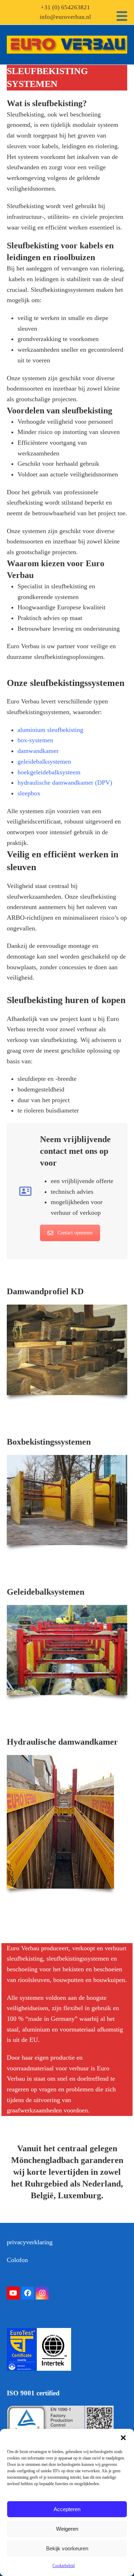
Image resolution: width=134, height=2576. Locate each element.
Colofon (17, 2260)
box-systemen (35, 740)
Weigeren (67, 2529)
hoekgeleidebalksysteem (49, 772)
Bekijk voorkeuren (67, 2548)
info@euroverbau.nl (65, 17)
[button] (123, 2438)
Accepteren (67, 2509)
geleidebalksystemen (44, 762)
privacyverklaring (30, 2242)
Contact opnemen (75, 1233)
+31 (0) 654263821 (65, 7)
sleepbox (29, 793)
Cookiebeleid (64, 2566)
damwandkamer (38, 751)
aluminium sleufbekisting (50, 730)
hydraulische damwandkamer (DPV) (65, 783)
